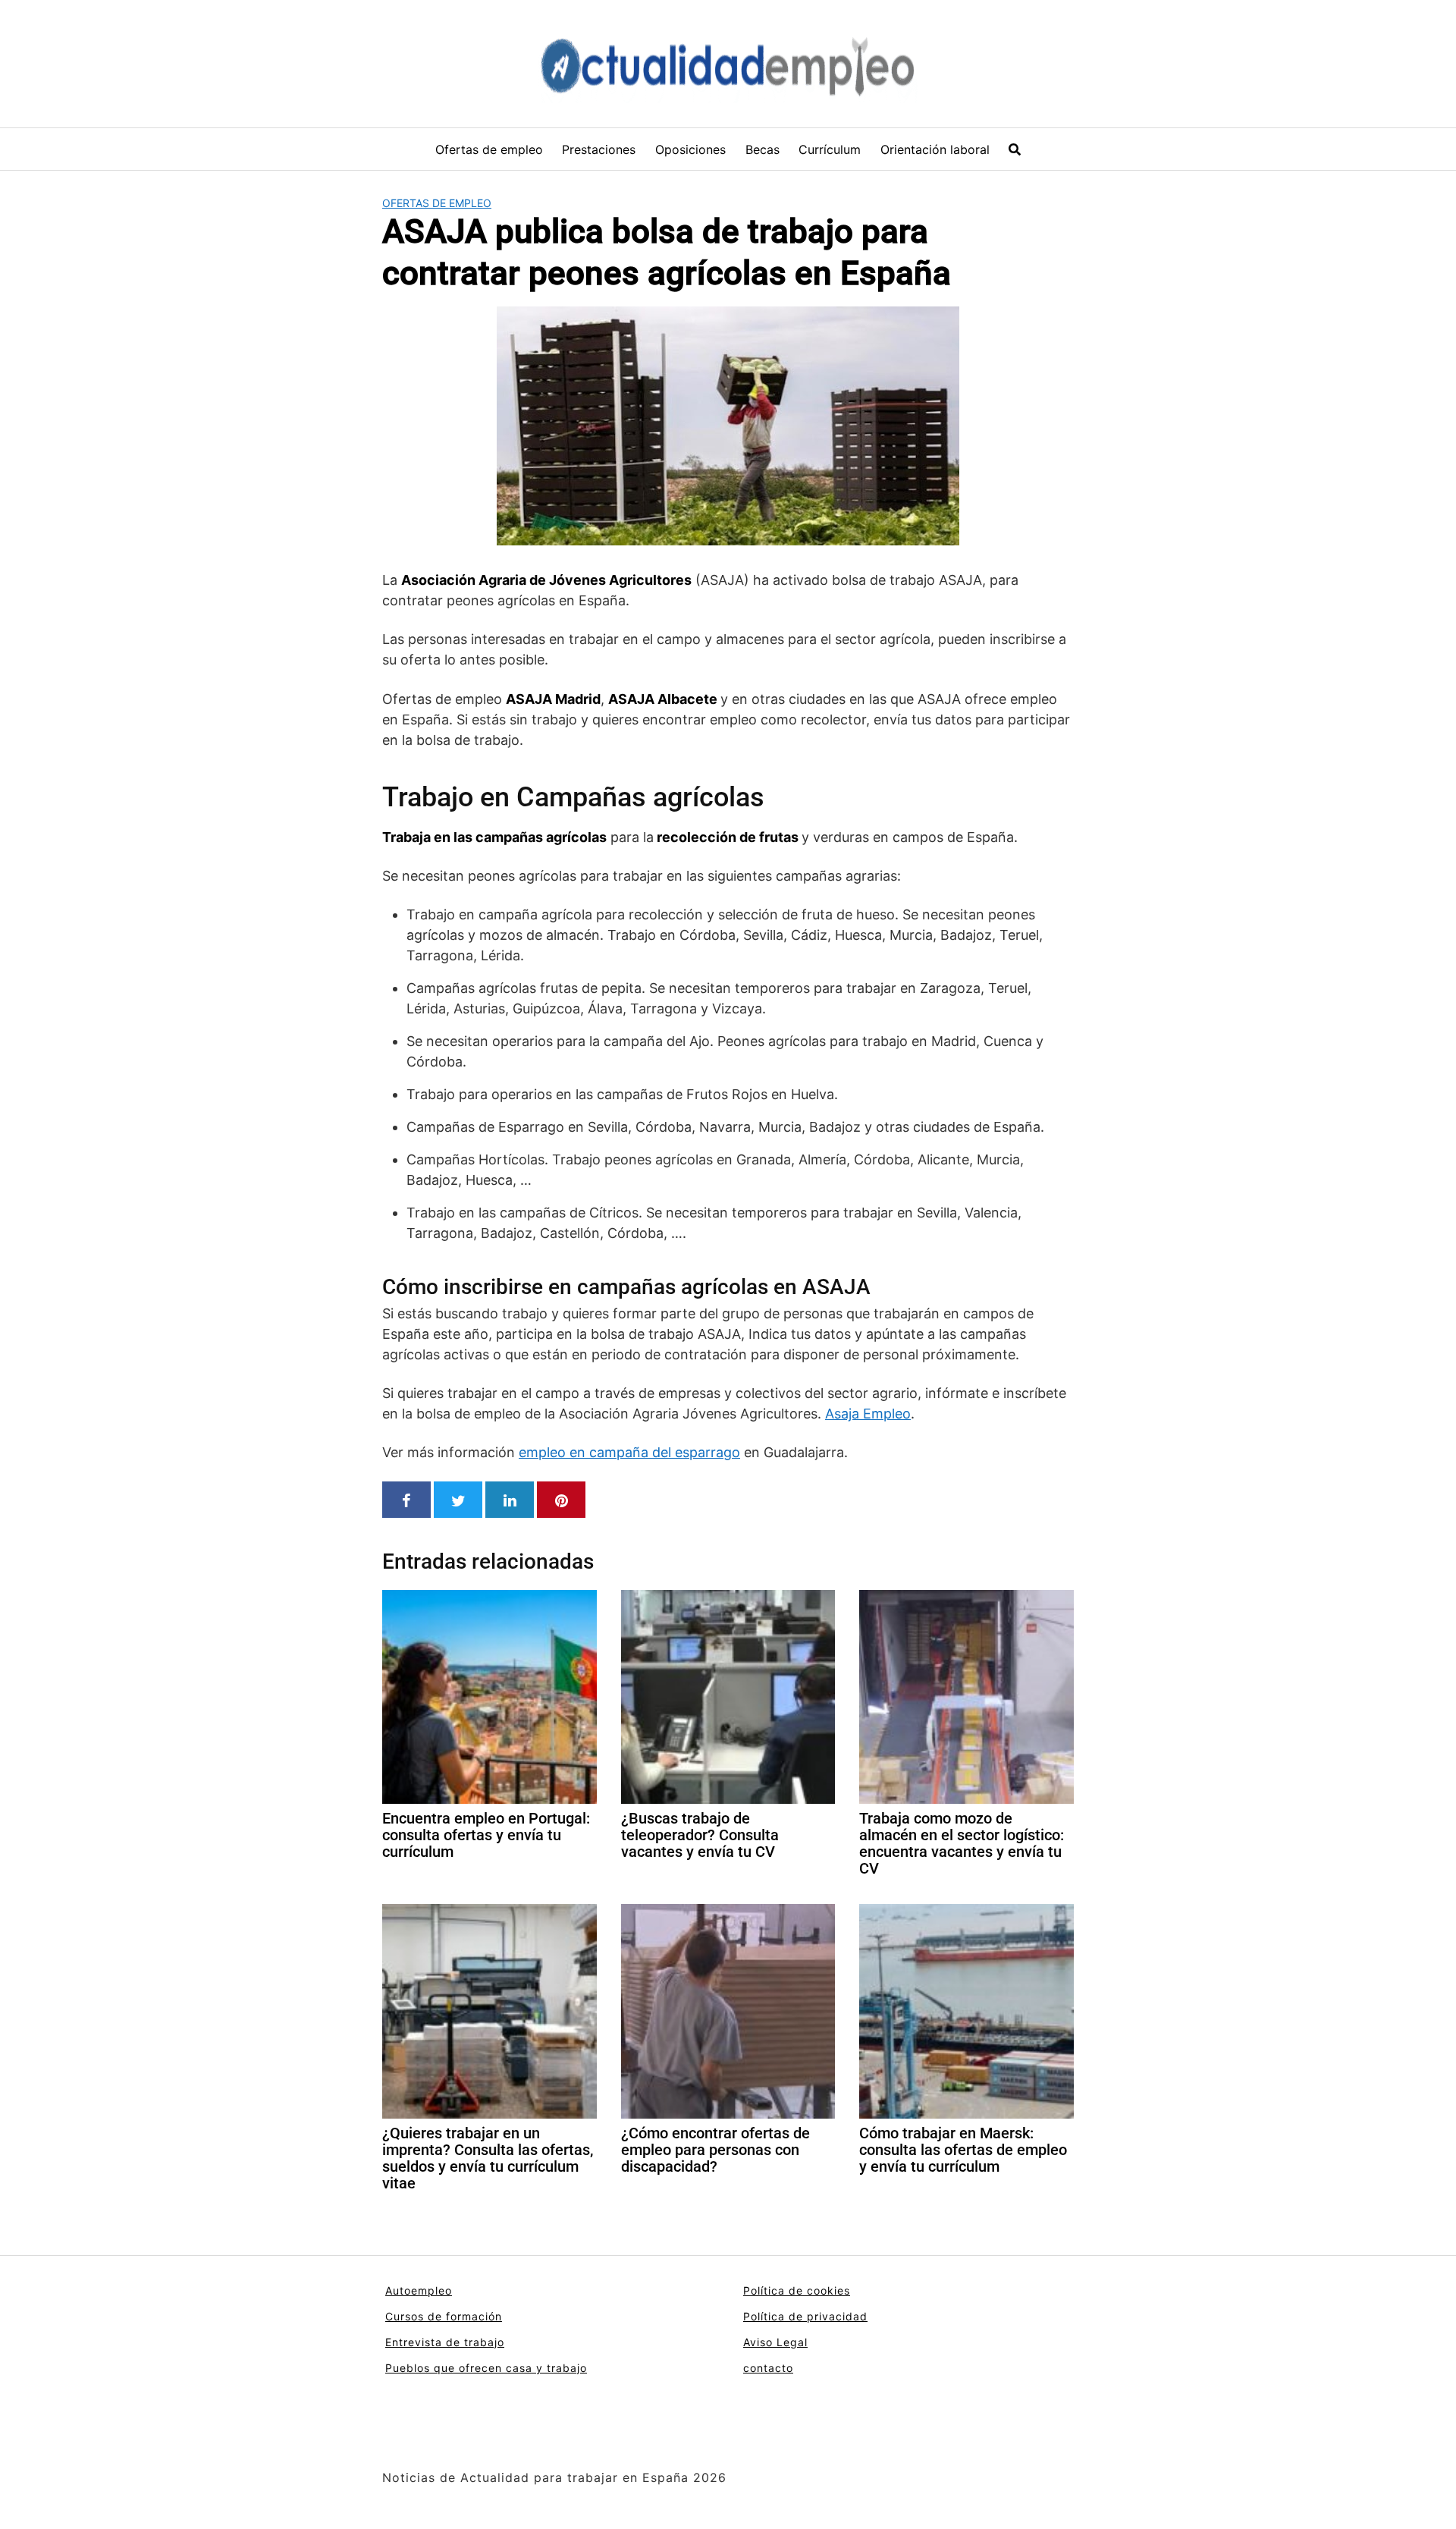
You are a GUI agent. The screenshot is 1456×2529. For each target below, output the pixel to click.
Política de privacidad (805, 2316)
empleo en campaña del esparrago (629, 1452)
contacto (768, 2368)
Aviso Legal (775, 2342)
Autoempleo (419, 2290)
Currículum (830, 149)
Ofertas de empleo (489, 149)
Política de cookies (797, 2290)
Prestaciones (599, 149)
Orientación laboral (935, 149)
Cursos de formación (444, 2316)
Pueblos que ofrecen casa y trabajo (486, 2368)
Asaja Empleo (868, 1414)
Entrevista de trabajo (445, 2342)
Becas (763, 149)
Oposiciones (690, 149)
